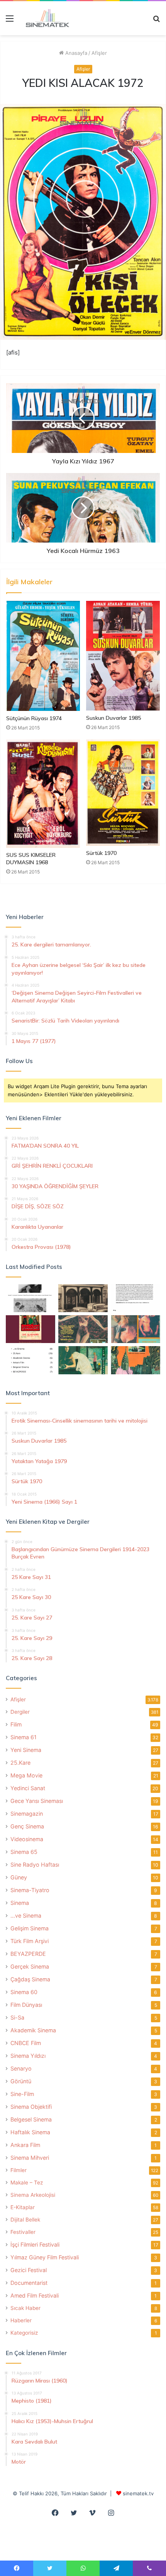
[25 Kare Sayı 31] (83, 1329)
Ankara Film (25, 2145)
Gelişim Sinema (30, 1928)
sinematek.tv (138, 2493)
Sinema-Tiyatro (30, 1890)
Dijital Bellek (25, 2220)
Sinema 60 (24, 1992)
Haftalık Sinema (30, 2132)
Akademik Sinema (33, 2030)
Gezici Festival (29, 2270)
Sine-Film (22, 2094)
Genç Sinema (27, 1826)
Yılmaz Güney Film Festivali (45, 2257)
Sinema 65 (24, 1852)
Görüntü (21, 2081)
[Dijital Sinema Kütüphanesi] (44, 18)
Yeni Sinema (26, 1750)
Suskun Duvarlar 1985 (113, 718)
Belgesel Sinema (31, 2119)
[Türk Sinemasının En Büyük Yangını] (83, 1298)
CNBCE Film (26, 2043)
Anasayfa (75, 53)
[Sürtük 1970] (123, 793)
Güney (19, 1877)
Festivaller (23, 2232)
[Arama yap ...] (156, 21)
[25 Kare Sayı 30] (136, 1329)
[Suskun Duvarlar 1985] (123, 656)
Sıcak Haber (25, 2308)
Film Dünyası (26, 2005)
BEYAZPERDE (28, 1954)
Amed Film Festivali (35, 2295)
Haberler (21, 2320)
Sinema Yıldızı (28, 2056)
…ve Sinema (26, 1915)
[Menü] (10, 21)
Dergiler (20, 1712)
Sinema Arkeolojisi (33, 2195)
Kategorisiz (24, 2333)
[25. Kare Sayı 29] (136, 1360)
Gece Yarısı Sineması (37, 1801)
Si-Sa (17, 2017)
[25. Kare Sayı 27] (83, 1360)
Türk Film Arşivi (30, 1941)
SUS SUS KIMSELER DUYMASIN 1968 (31, 859)
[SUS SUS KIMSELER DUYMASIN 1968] (43, 794)
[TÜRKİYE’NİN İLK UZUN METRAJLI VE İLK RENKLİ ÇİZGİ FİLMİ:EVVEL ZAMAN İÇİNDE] (30, 1298)
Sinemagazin (27, 1814)
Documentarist (29, 2283)
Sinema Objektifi (31, 2107)
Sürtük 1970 (101, 853)
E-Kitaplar (23, 2207)
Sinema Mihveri (30, 2158)
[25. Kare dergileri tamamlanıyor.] (30, 1360)
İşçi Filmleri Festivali (35, 2244)
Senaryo (21, 2068)
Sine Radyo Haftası (35, 1865)
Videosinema (27, 1839)
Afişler (99, 53)
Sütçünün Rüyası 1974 (34, 718)
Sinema (20, 1903)
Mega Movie (26, 1775)
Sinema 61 (24, 1737)
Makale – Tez (27, 2183)
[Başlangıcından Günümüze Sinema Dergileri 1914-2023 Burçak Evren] (30, 1329)
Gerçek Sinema (30, 1966)
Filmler (19, 2170)
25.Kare (20, 1763)
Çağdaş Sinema (30, 1979)
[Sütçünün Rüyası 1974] (43, 656)
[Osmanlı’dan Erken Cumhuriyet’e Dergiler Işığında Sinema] (136, 1298)
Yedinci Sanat (28, 1788)
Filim (16, 1724)
